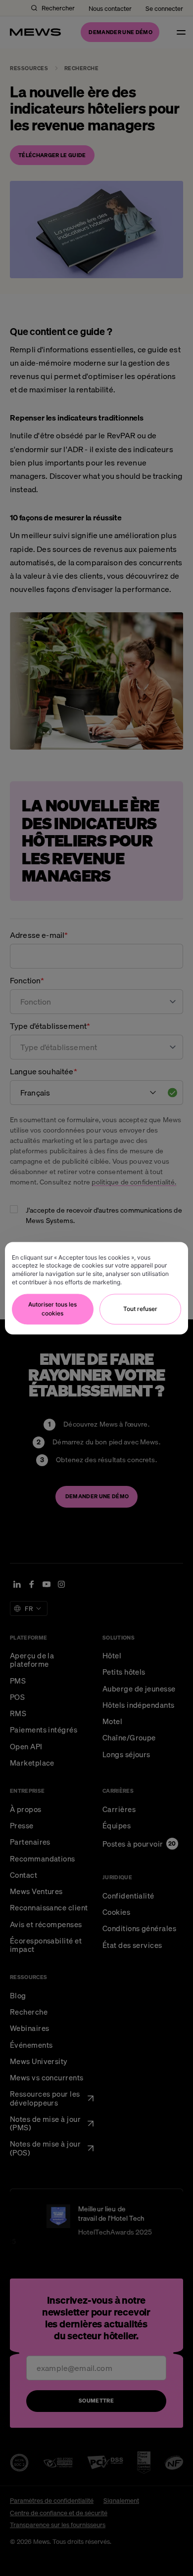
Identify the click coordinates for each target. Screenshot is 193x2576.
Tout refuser (140, 1309)
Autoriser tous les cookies (52, 1309)
